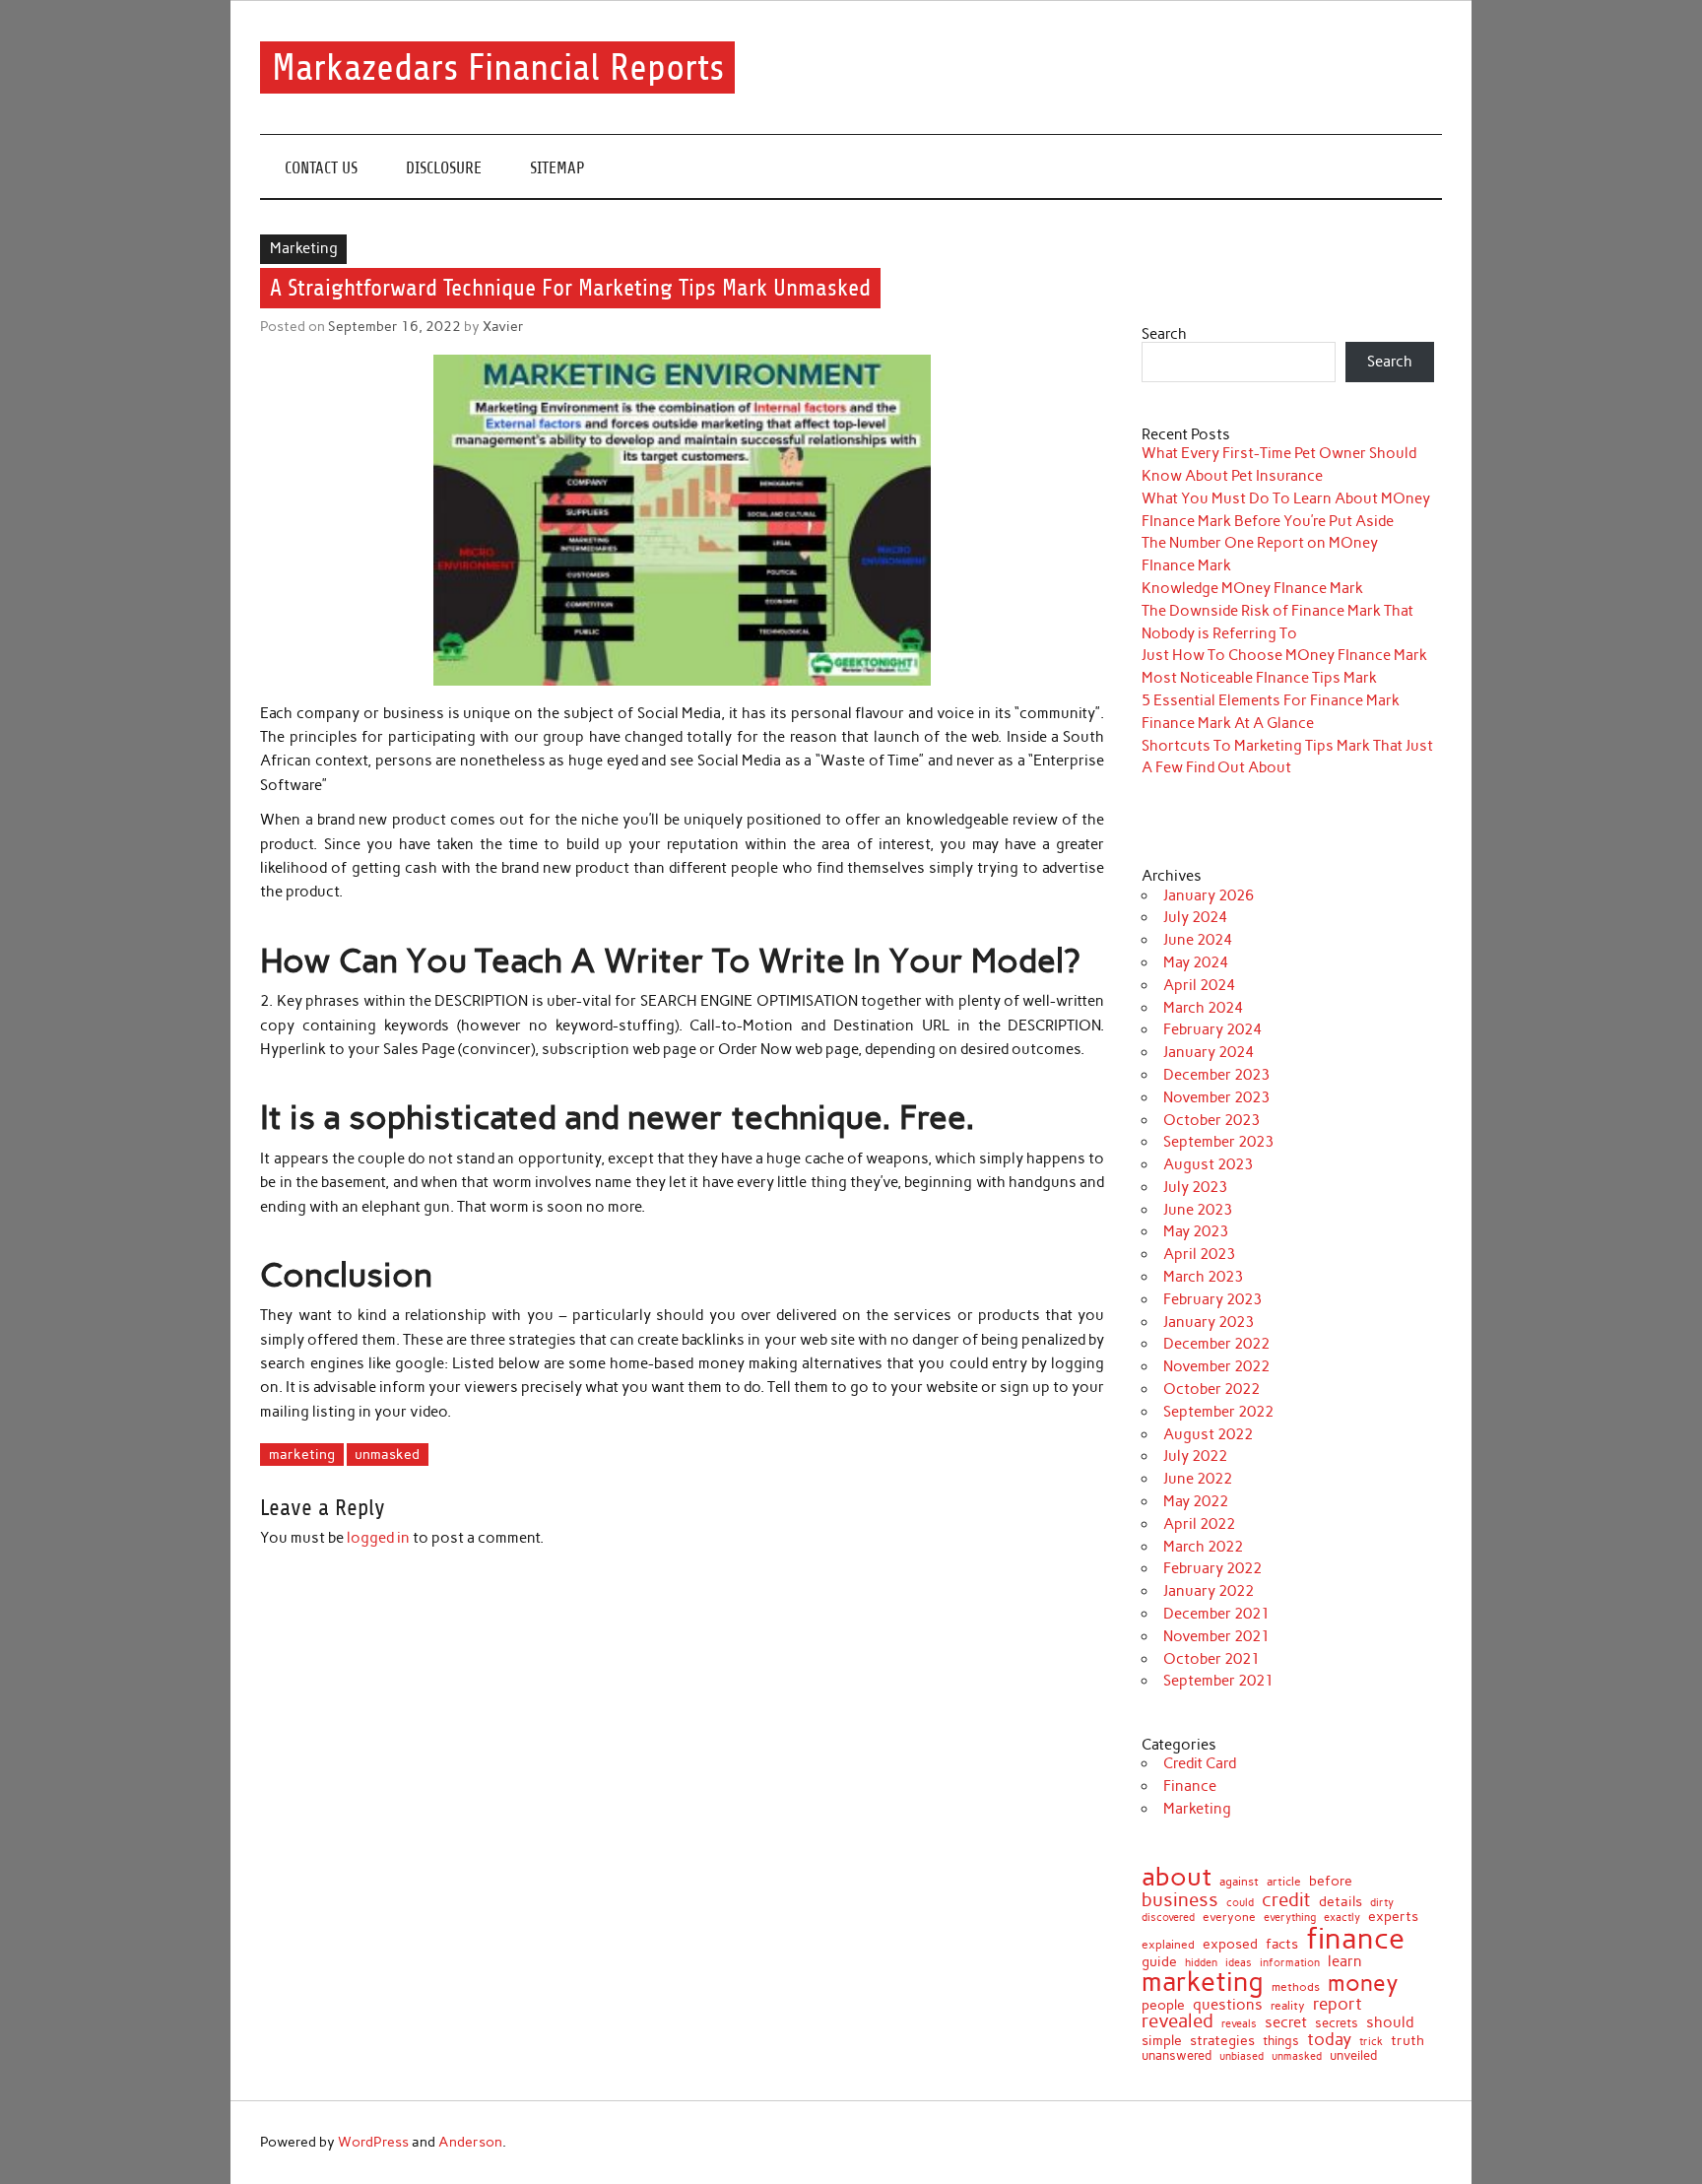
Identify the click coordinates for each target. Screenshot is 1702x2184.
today (1329, 2040)
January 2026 (1209, 895)
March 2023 (1203, 1277)
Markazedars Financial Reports (498, 67)
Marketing (304, 248)
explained (1168, 1945)
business (1180, 1900)
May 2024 (1196, 962)
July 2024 (1195, 917)
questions (1228, 2004)
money (1363, 1984)
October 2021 (1211, 1659)
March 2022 (1203, 1547)
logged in (378, 1538)
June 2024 (1198, 940)
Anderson (470, 2142)
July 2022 (1195, 1456)
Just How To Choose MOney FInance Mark (1284, 655)
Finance (1190, 1786)
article (1284, 1883)
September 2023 (1218, 1142)
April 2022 (1199, 1524)
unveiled (1353, 2055)
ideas (1239, 1964)
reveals (1239, 2024)
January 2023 (1209, 1322)
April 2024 (1199, 985)
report (1338, 2004)
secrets (1337, 2023)
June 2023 (1198, 1210)
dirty (1382, 1904)
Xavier (503, 326)
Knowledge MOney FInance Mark (1252, 588)
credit (1286, 1901)
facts (1282, 1944)
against (1239, 1883)
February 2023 (1212, 1299)
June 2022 (1198, 1479)
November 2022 (1216, 1366)
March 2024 (1203, 1008)
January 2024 (1209, 1052)
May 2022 (1196, 1501)
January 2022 (1209, 1591)
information (1290, 1964)
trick (1371, 2043)
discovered (1168, 1918)
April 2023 (1199, 1254)
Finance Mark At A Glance (1228, 723)
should (1390, 2023)
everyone (1229, 1918)
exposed (1230, 1945)
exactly (1342, 1919)
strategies (1222, 2041)
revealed (1178, 2022)
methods (1296, 1987)
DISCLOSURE (444, 168)
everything (1290, 1918)
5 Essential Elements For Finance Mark (1271, 700)
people (1163, 2006)
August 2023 (1208, 1164)
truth (1407, 2041)
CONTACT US (321, 168)
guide (1159, 1962)
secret (1286, 2023)
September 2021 (1218, 1681)
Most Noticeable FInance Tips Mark (1259, 678)
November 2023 (1216, 1097)
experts (1393, 1917)
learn (1345, 1961)
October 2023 (1211, 1120)
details (1341, 1902)
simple (1162, 2040)
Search (1164, 334)
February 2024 (1212, 1029)
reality (1288, 2006)
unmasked (387, 1454)
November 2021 (1216, 1636)
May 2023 (1196, 1231)
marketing (302, 1454)
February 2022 (1212, 1568)
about (1177, 1878)
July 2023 (1195, 1187)
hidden (1201, 1963)
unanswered (1177, 2056)
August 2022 (1208, 1434)
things (1281, 2042)
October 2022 (1211, 1389)
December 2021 (1216, 1614)
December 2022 (1216, 1344)
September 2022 (1218, 1412)
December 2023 (1216, 1075)
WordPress (373, 2142)
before (1331, 1882)
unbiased (1242, 2056)
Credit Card (1200, 1763)
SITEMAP (557, 168)
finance (1355, 1938)
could (1240, 1903)
